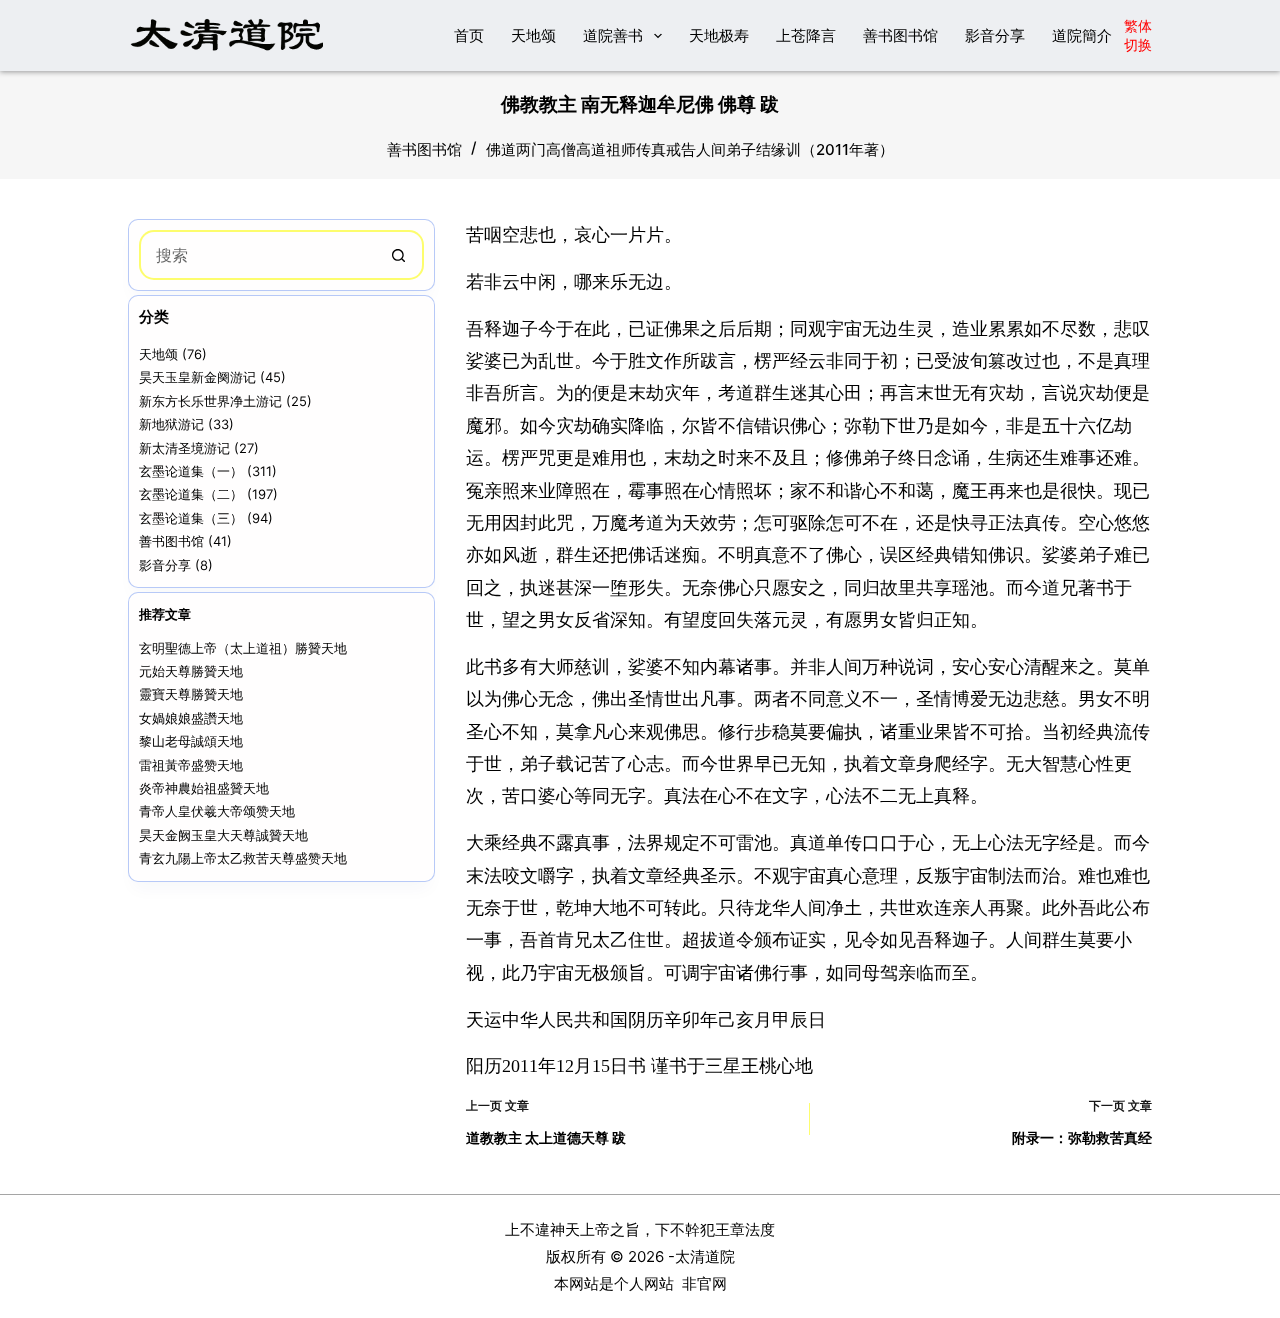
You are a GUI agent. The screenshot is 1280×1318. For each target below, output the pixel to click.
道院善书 (613, 35)
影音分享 (995, 35)
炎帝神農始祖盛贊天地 (204, 788)
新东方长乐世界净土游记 (210, 401)
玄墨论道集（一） (191, 471)
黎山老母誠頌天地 (191, 741)
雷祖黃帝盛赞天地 (191, 765)
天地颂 (533, 35)
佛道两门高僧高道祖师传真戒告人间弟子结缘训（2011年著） (690, 149)
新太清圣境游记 (184, 448)
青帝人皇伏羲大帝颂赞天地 (217, 811)
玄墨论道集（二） (191, 494)
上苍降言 (806, 35)
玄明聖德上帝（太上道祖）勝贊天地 (243, 648)
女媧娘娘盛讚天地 (191, 718)
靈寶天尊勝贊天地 (191, 694)
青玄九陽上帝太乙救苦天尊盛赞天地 (243, 858)
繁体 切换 (1138, 34)
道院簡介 (1082, 35)
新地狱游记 (171, 424)
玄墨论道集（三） (191, 518)
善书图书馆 (900, 35)
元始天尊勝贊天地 (191, 671)
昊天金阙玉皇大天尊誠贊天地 (223, 835)
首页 (469, 35)
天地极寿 (719, 35)
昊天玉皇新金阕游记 (197, 377)
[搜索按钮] (399, 255)
